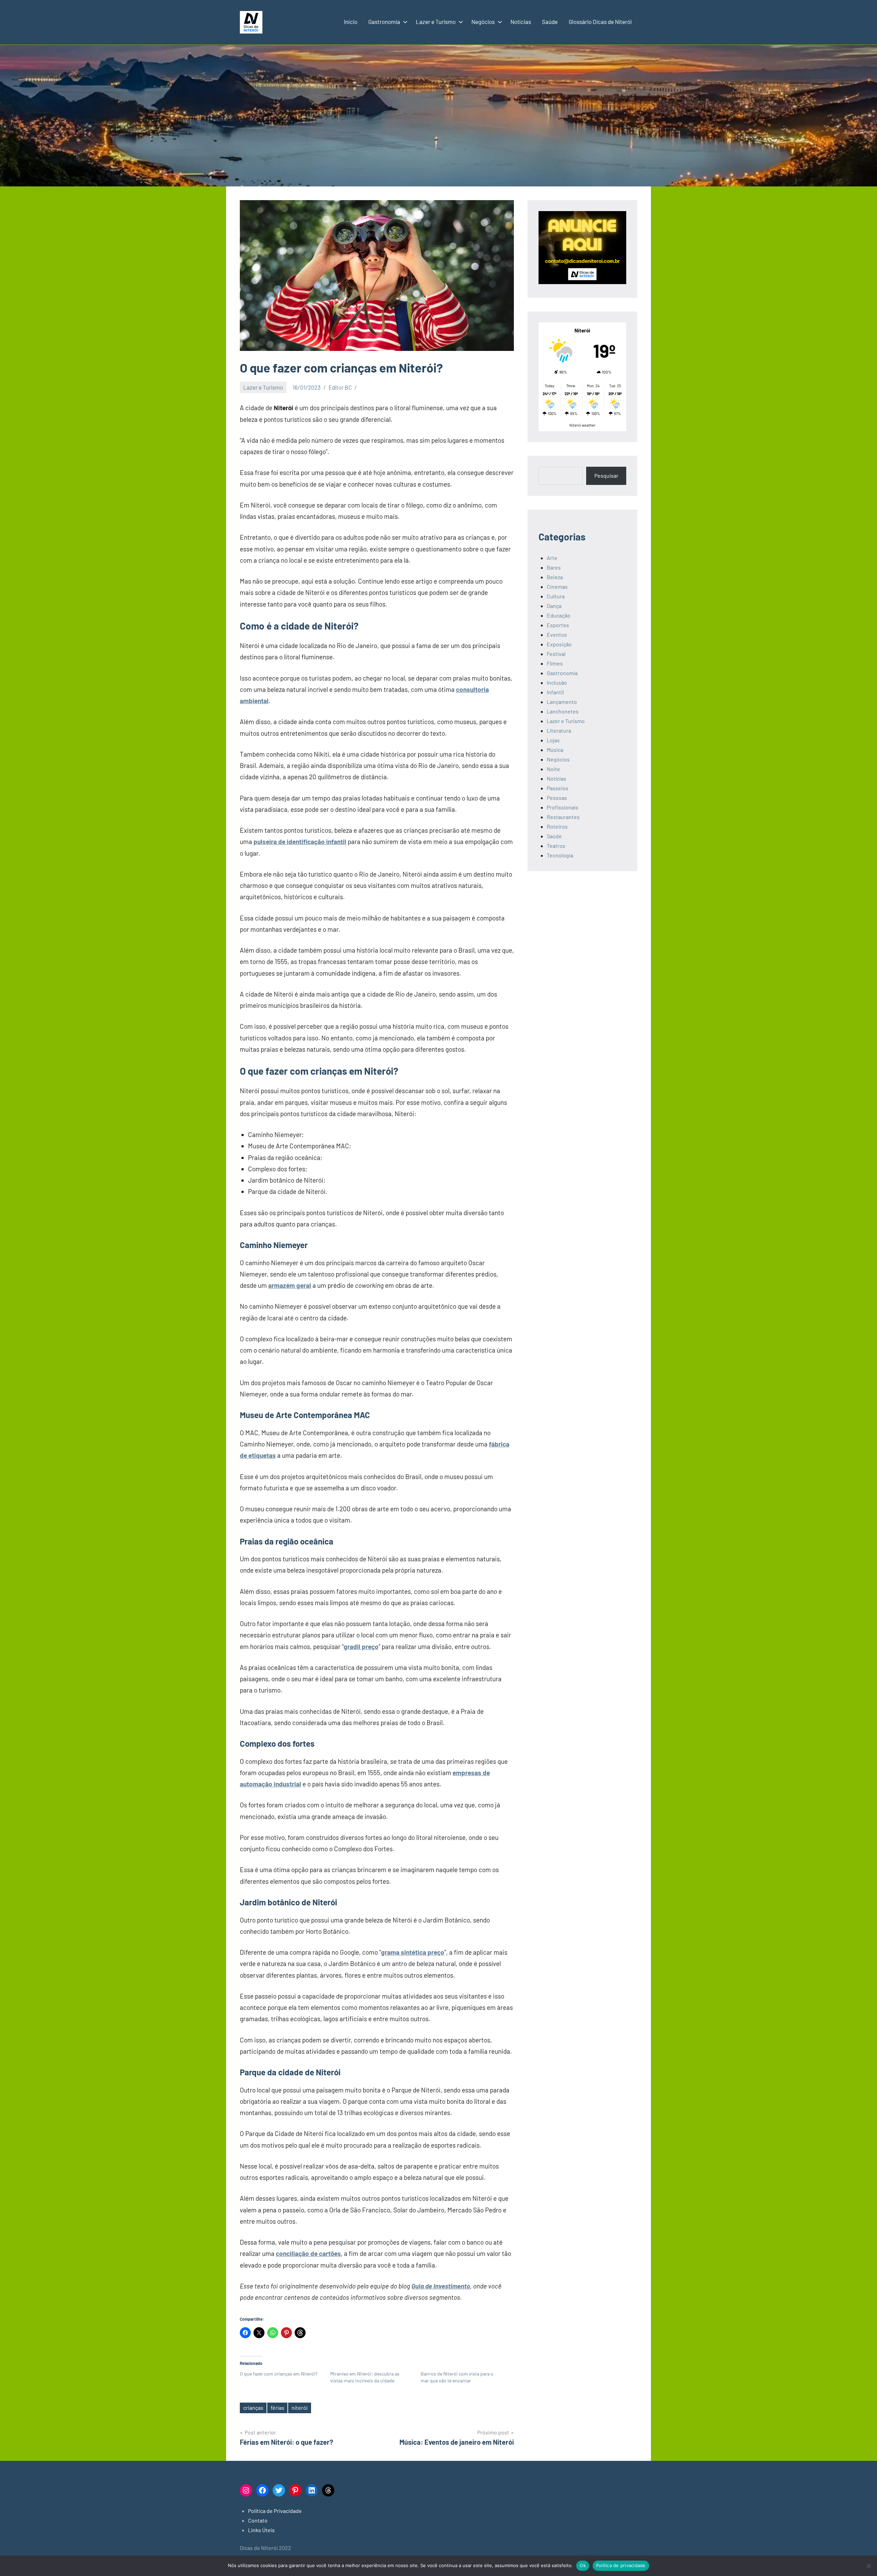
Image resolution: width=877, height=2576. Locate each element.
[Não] (868, 2566)
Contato (258, 2520)
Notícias (521, 22)
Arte (552, 558)
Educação (559, 615)
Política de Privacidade (275, 2511)
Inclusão (557, 682)
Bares (554, 567)
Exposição (559, 644)
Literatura (559, 730)
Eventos (557, 634)
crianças (253, 2408)
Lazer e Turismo (436, 22)
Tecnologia (560, 855)
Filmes (555, 663)
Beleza (555, 577)
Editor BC (340, 387)
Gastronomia (384, 22)
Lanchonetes (563, 711)
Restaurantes (563, 817)
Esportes (558, 625)
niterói (300, 2408)
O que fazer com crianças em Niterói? (279, 2374)
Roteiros (557, 826)
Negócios (483, 22)
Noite (553, 769)
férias (277, 2408)
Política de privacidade (621, 2565)
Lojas (553, 740)
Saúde (550, 22)
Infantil (555, 692)
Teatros (556, 846)
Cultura (556, 596)
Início (351, 22)
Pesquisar (606, 475)
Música (555, 750)
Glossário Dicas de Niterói (600, 22)
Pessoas (557, 798)
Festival (556, 654)
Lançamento (562, 702)
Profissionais (563, 807)
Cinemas (557, 587)
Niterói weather (582, 425)
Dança (554, 606)
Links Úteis (261, 2530)
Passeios (558, 788)
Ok (583, 2565)
